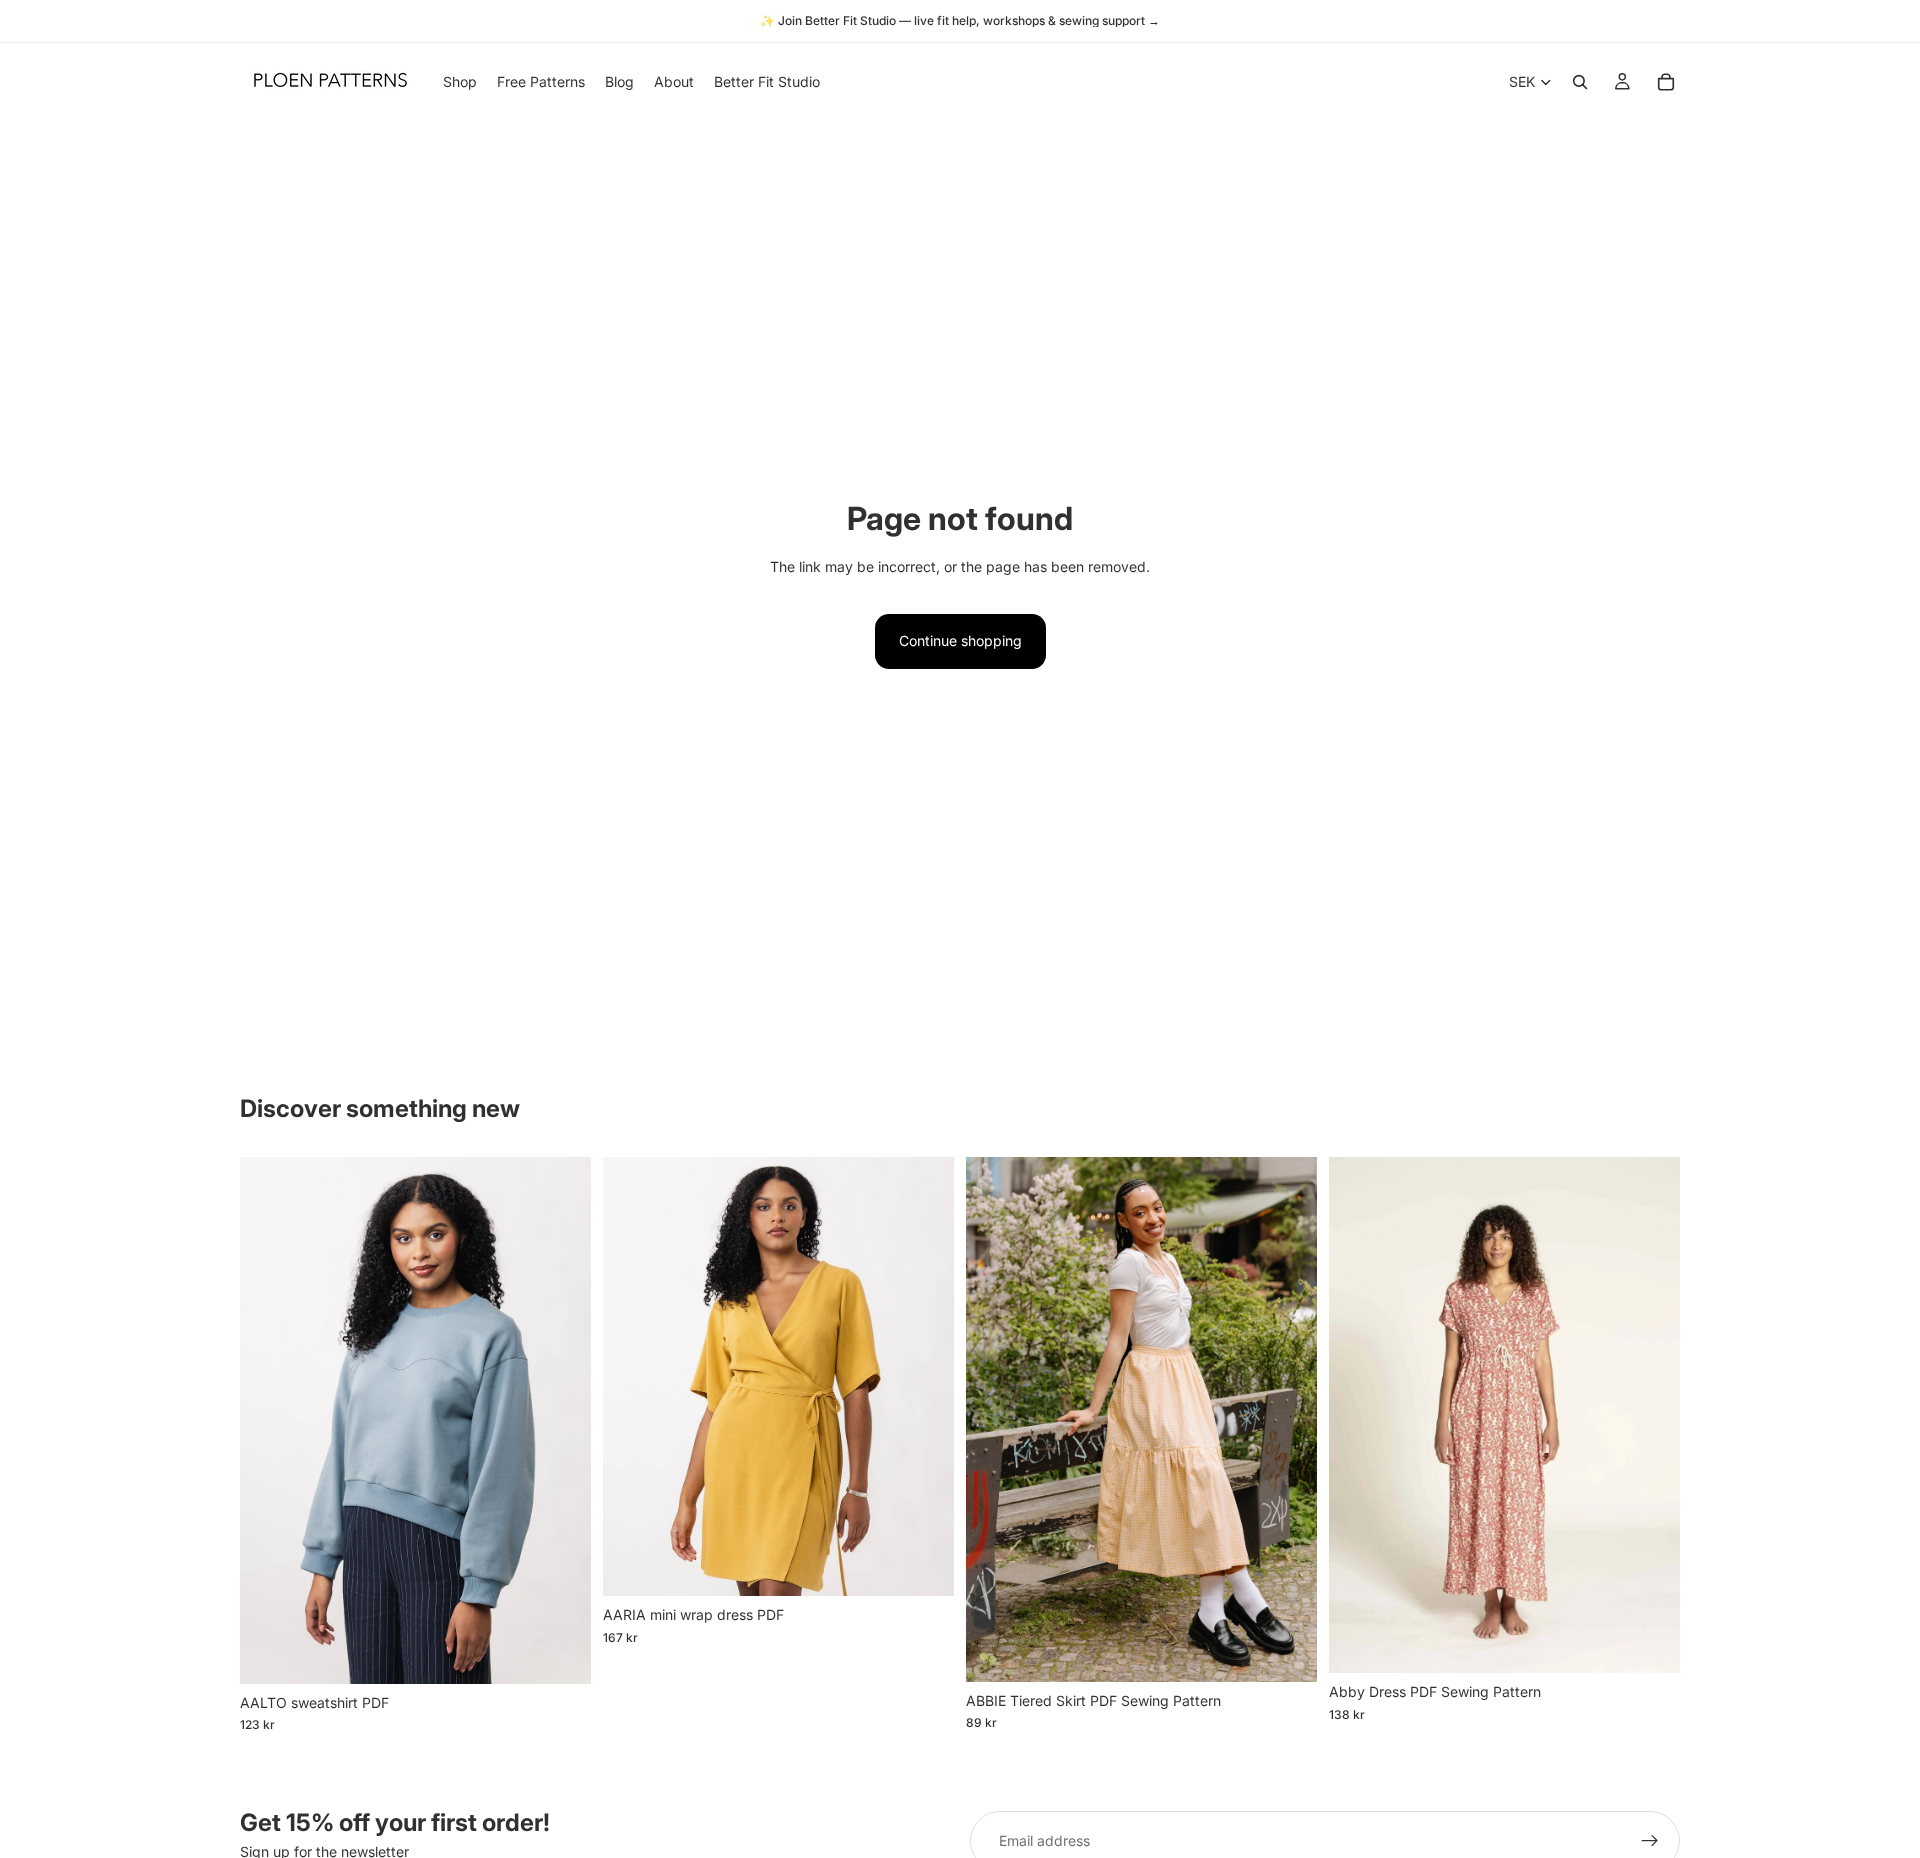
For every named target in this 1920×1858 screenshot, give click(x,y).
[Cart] (1666, 82)
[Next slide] (561, 1421)
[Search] (1580, 82)
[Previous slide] (270, 1421)
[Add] (560, 1653)
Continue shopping (960, 640)
